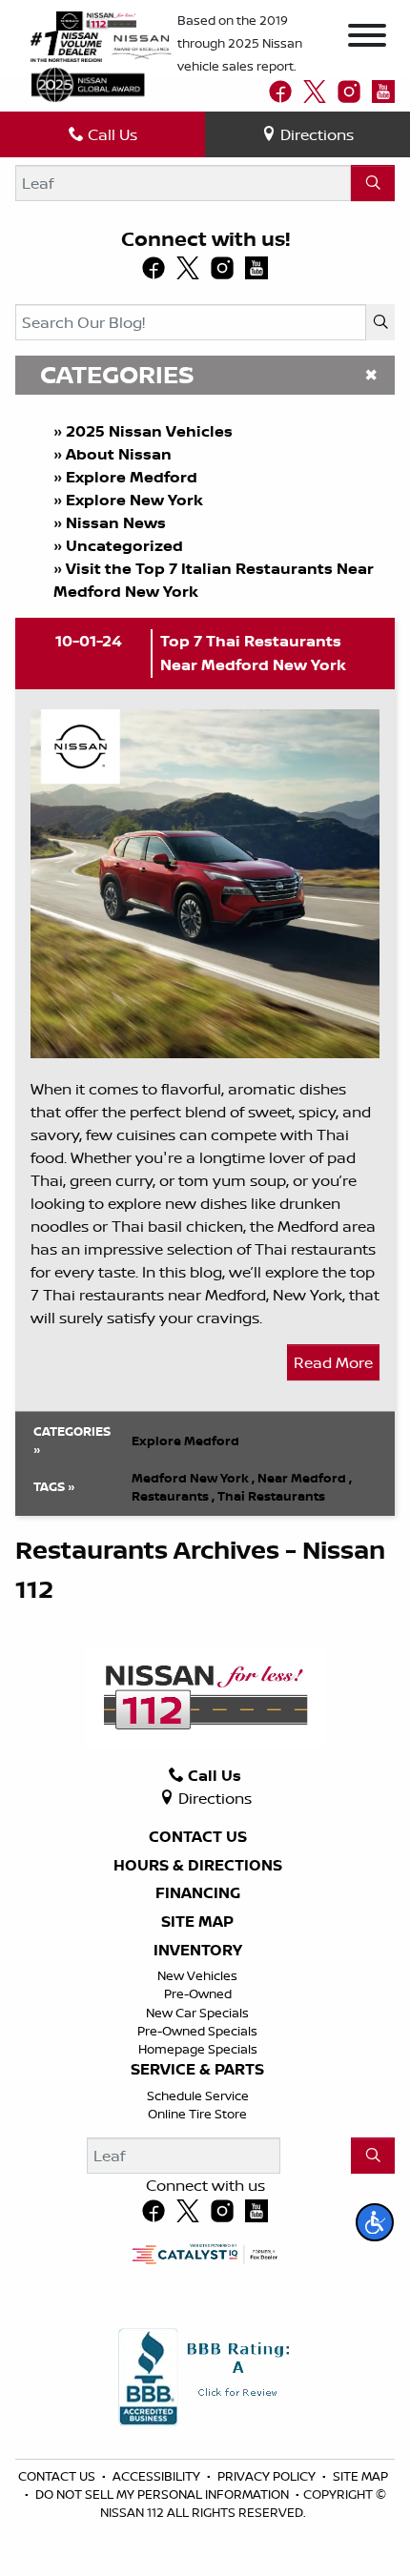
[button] (375, 2222)
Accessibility (158, 2476)
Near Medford (305, 1478)
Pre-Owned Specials (197, 2031)
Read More (333, 1362)
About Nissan (119, 454)
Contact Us (198, 1837)
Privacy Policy (268, 2476)
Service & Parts (197, 2070)
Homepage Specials (198, 2049)
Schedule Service (198, 2096)
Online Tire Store (197, 2114)
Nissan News (116, 522)
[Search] (373, 183)
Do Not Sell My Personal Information (164, 2494)
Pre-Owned (198, 1993)
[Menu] (367, 38)
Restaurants (173, 1496)
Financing (198, 1893)
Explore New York (134, 500)
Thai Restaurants (271, 1496)
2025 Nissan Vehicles (149, 431)
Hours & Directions (198, 1866)
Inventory (198, 1951)
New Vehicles (197, 1975)
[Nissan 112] (96, 19)
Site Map (197, 1922)
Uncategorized (124, 545)
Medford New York (193, 1478)
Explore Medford (132, 477)
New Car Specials (197, 2013)
